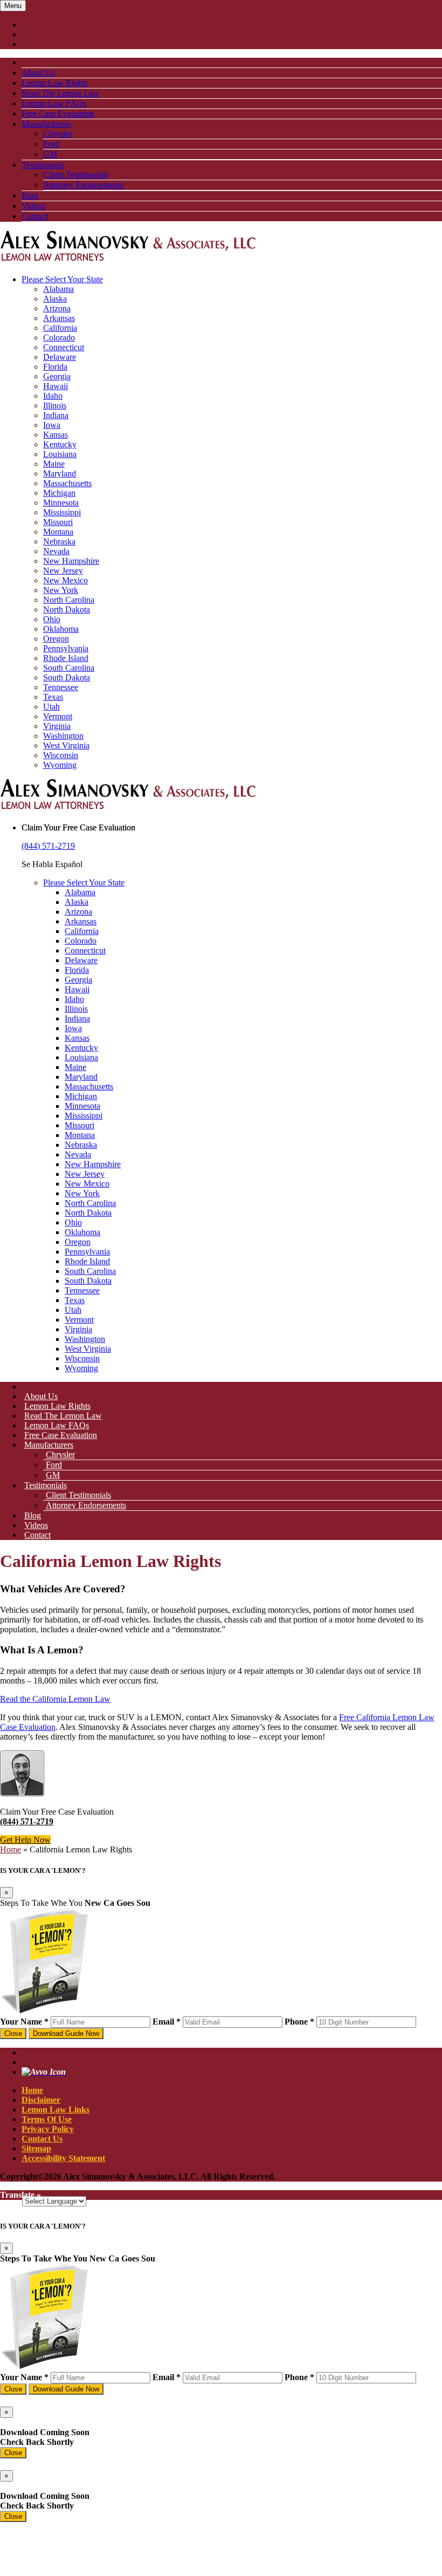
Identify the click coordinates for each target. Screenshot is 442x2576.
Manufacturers (46, 124)
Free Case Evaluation (58, 114)
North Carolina (69, 600)
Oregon (56, 639)
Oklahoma (61, 629)
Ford (51, 144)
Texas (53, 697)
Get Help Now (25, 1840)
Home (11, 1849)
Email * (167, 2022)
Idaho (53, 396)
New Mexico (65, 580)
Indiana (56, 415)
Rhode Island (66, 658)
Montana (58, 532)
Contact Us (42, 2139)
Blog (30, 196)
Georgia (57, 376)
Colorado (59, 338)
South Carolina (69, 668)
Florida (55, 367)
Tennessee (61, 687)
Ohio (52, 619)
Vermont (58, 716)
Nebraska (59, 541)
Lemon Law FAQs (54, 103)
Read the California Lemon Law (55, 1699)
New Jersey (63, 571)
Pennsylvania (66, 648)
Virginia (57, 726)
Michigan (59, 493)
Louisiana (60, 454)
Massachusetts (67, 483)
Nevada (56, 551)
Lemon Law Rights (55, 83)
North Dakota (67, 609)
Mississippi (62, 512)
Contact (35, 216)
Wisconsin (61, 755)
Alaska (55, 299)
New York (61, 590)
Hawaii (56, 386)
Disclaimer (41, 2100)
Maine (54, 464)
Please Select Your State (62, 279)
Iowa (52, 425)
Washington (63, 736)
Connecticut (64, 347)
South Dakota (67, 677)
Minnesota (61, 503)
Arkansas (59, 318)
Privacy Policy (48, 2129)
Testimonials (43, 165)
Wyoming (60, 765)
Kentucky (60, 444)
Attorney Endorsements (83, 185)
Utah (51, 707)
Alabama (58, 289)
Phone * (299, 2022)
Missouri (58, 522)
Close (13, 2033)
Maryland (60, 473)
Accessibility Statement (63, 2158)
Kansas (56, 435)
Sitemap (36, 2148)
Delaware (60, 357)
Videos (33, 206)
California (60, 328)
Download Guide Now (66, 2033)
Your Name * (24, 2022)
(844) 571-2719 (48, 846)
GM (50, 154)
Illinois (55, 406)
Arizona (57, 308)
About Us (38, 73)
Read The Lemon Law (60, 93)
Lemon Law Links (56, 2110)
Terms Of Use (47, 2119)
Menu (13, 6)
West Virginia (66, 745)
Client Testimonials (76, 175)
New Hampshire (71, 561)
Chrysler (58, 134)
